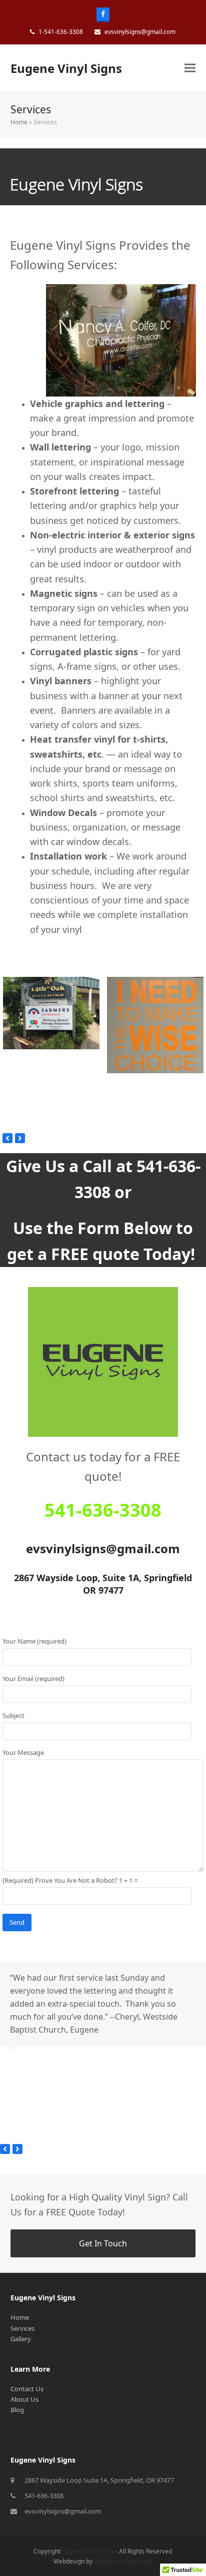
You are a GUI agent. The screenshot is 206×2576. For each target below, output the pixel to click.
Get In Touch (103, 2243)
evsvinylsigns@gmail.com (63, 2511)
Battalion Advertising (123, 2561)
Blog (17, 2410)
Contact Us (27, 2389)
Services (22, 2328)
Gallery (21, 2339)
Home (19, 122)
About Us (24, 2399)
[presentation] (7, 1138)
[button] (190, 68)
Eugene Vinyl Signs (66, 68)
